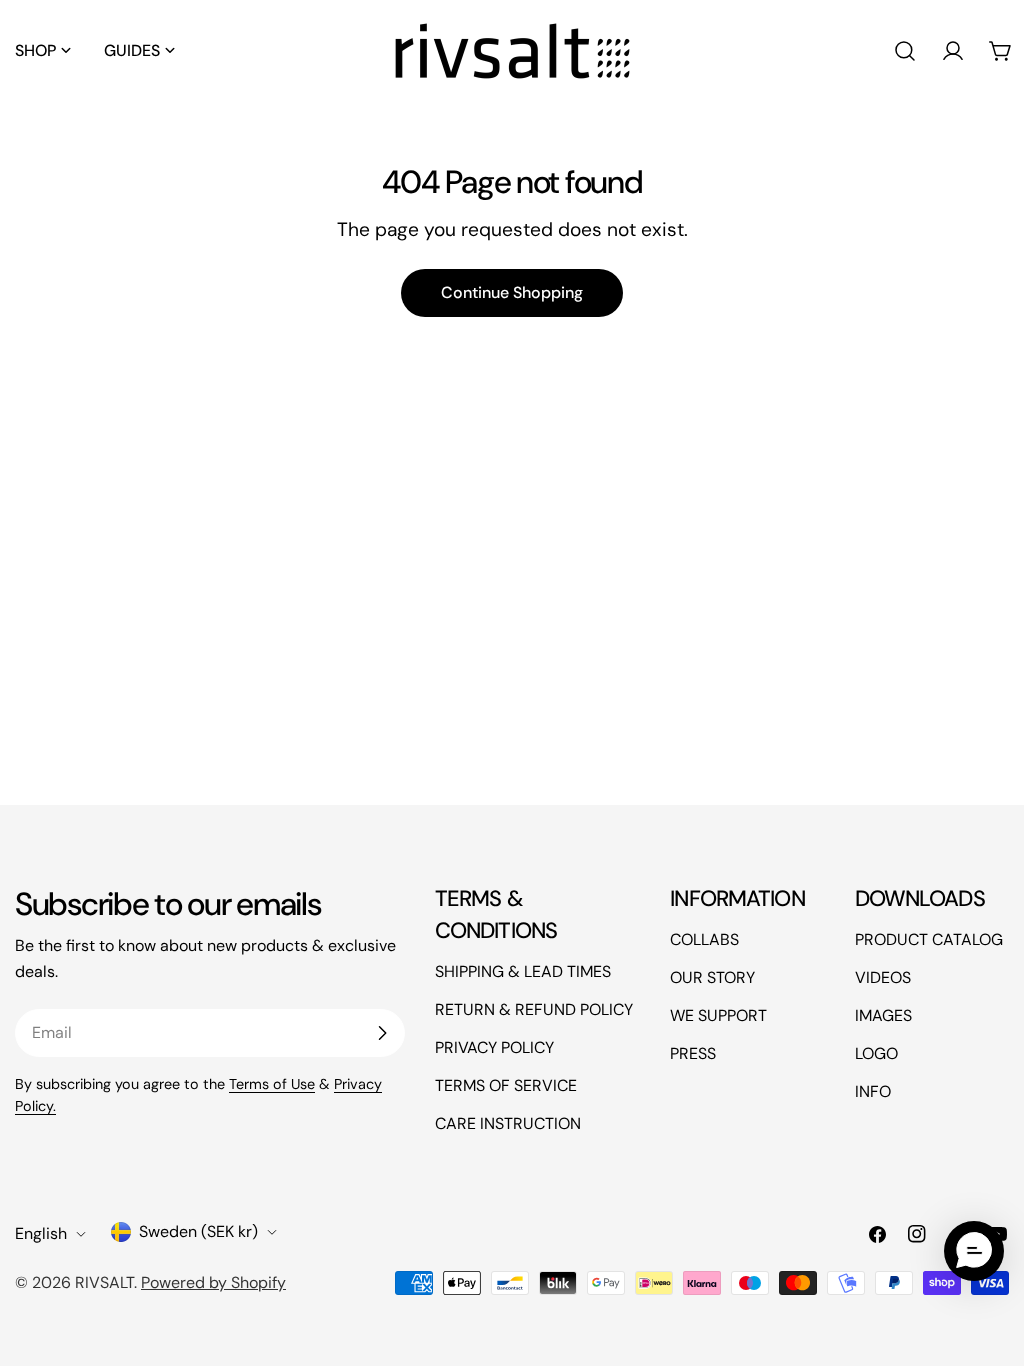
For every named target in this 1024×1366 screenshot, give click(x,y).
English (41, 1233)
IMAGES (883, 1015)
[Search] (905, 51)
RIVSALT (104, 1282)
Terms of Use (272, 1084)
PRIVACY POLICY (494, 1047)
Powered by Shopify (213, 1282)
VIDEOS (883, 977)
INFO (873, 1091)
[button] (247, 51)
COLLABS (704, 939)
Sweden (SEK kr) (198, 1231)
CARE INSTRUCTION (508, 1123)
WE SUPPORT (718, 1015)
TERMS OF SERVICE (506, 1085)
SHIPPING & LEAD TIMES (523, 971)
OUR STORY (712, 977)
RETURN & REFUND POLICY (534, 1009)
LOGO (876, 1053)
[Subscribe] (382, 1033)
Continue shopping (512, 292)
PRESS (693, 1053)
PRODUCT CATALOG (929, 939)
